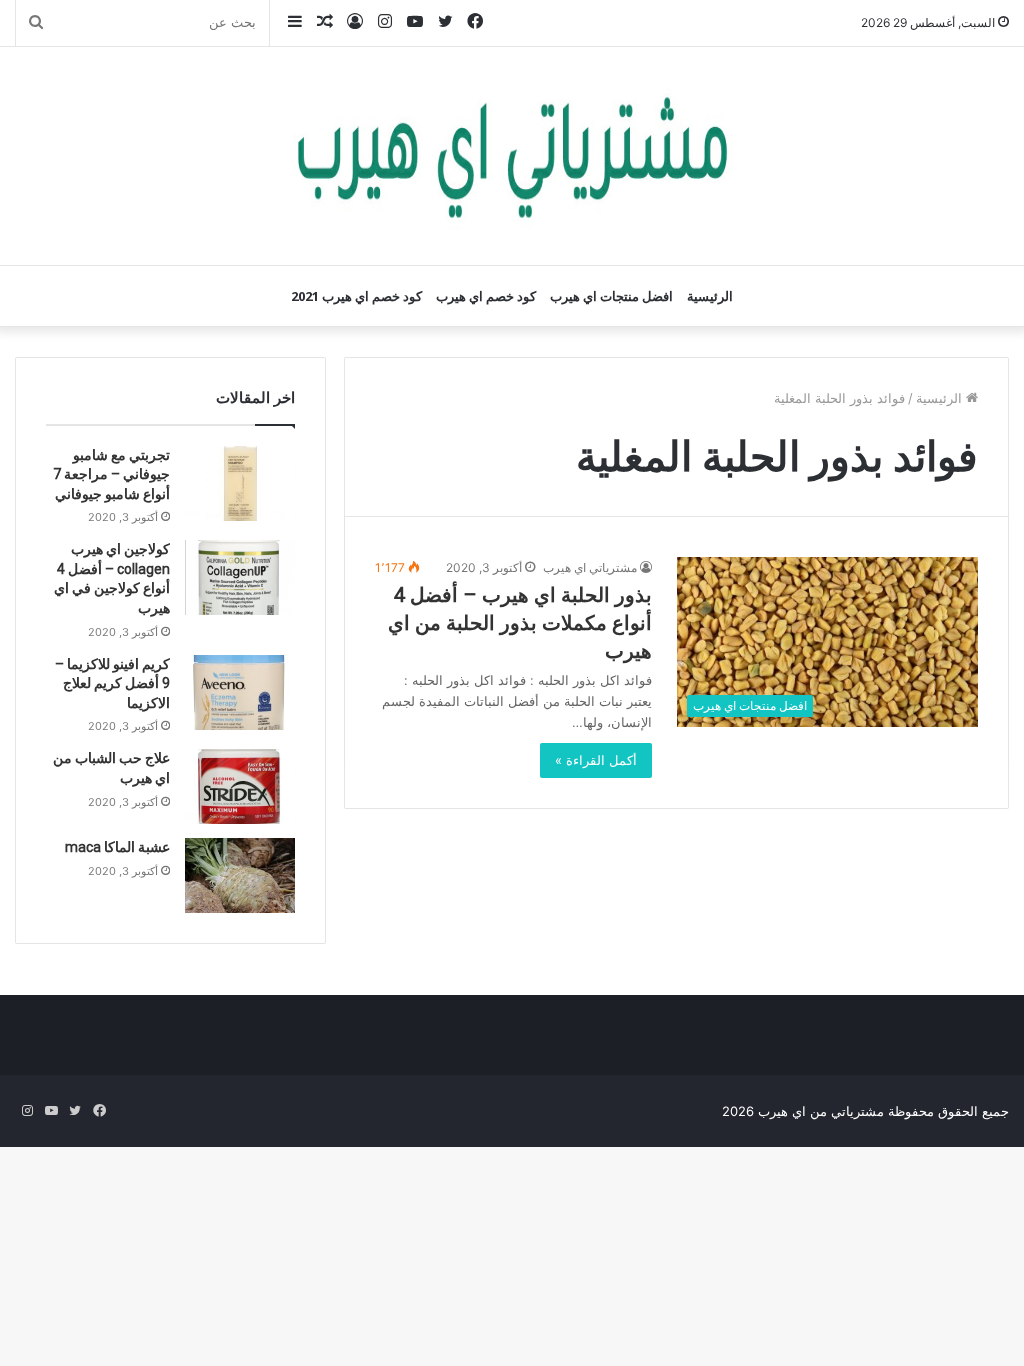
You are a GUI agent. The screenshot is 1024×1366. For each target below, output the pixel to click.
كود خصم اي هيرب (486, 296)
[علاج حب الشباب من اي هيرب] (240, 786)
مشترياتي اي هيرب (590, 567)
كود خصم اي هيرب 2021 (356, 296)
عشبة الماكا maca (117, 847)
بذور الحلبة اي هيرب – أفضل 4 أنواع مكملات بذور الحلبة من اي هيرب (520, 623)
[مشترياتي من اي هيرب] (512, 156)
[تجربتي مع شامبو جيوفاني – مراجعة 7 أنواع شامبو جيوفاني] (240, 483)
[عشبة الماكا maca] (240, 875)
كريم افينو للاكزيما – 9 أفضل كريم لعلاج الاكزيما (112, 683)
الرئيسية (710, 296)
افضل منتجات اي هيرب (611, 296)
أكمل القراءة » (596, 760)
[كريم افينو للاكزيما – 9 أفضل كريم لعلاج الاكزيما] (240, 692)
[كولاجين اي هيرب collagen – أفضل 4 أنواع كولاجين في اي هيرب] (240, 577)
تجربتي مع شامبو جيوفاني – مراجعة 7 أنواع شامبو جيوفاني (111, 474)
